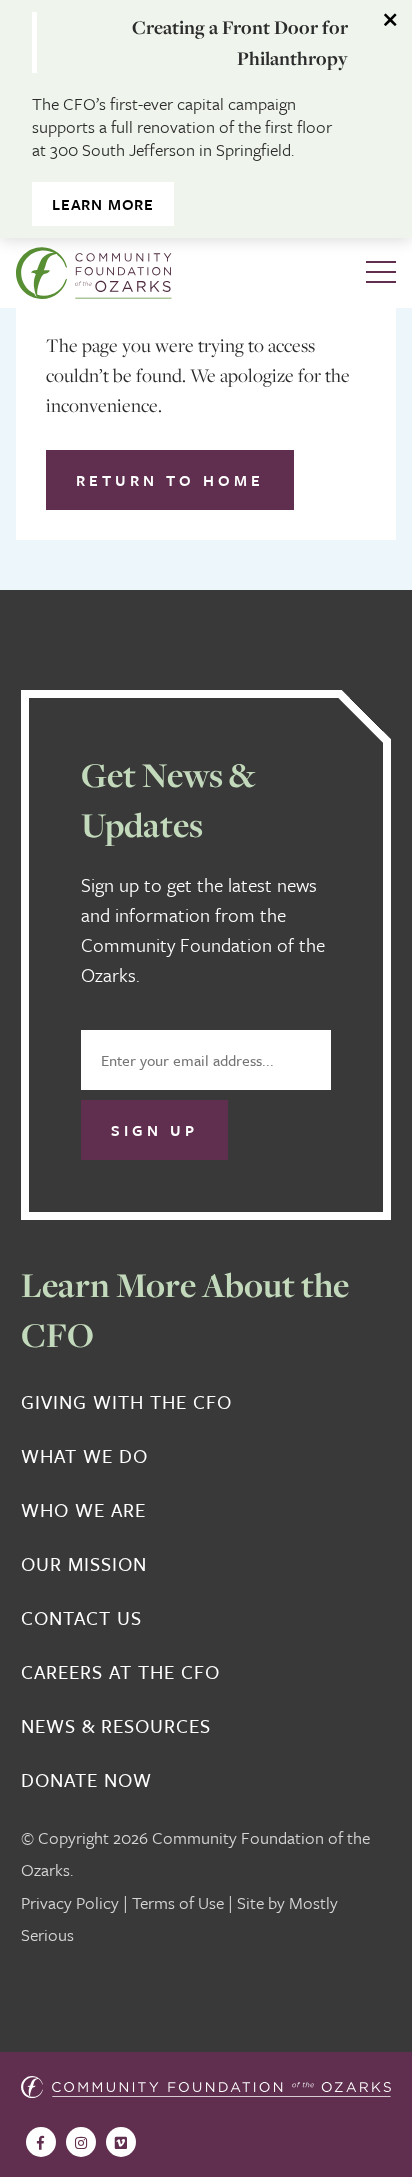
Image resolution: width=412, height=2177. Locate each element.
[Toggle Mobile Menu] (381, 273)
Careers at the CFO (120, 1672)
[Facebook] (41, 2142)
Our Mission (84, 1564)
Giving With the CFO (126, 1402)
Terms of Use (178, 1902)
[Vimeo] (121, 2142)
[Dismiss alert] (392, 20)
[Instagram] (81, 2142)
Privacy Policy (70, 1902)
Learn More (103, 204)
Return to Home (170, 480)
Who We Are (83, 1510)
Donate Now (86, 1780)
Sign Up (154, 1130)
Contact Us (81, 1618)
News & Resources (116, 1726)
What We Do (84, 1456)
